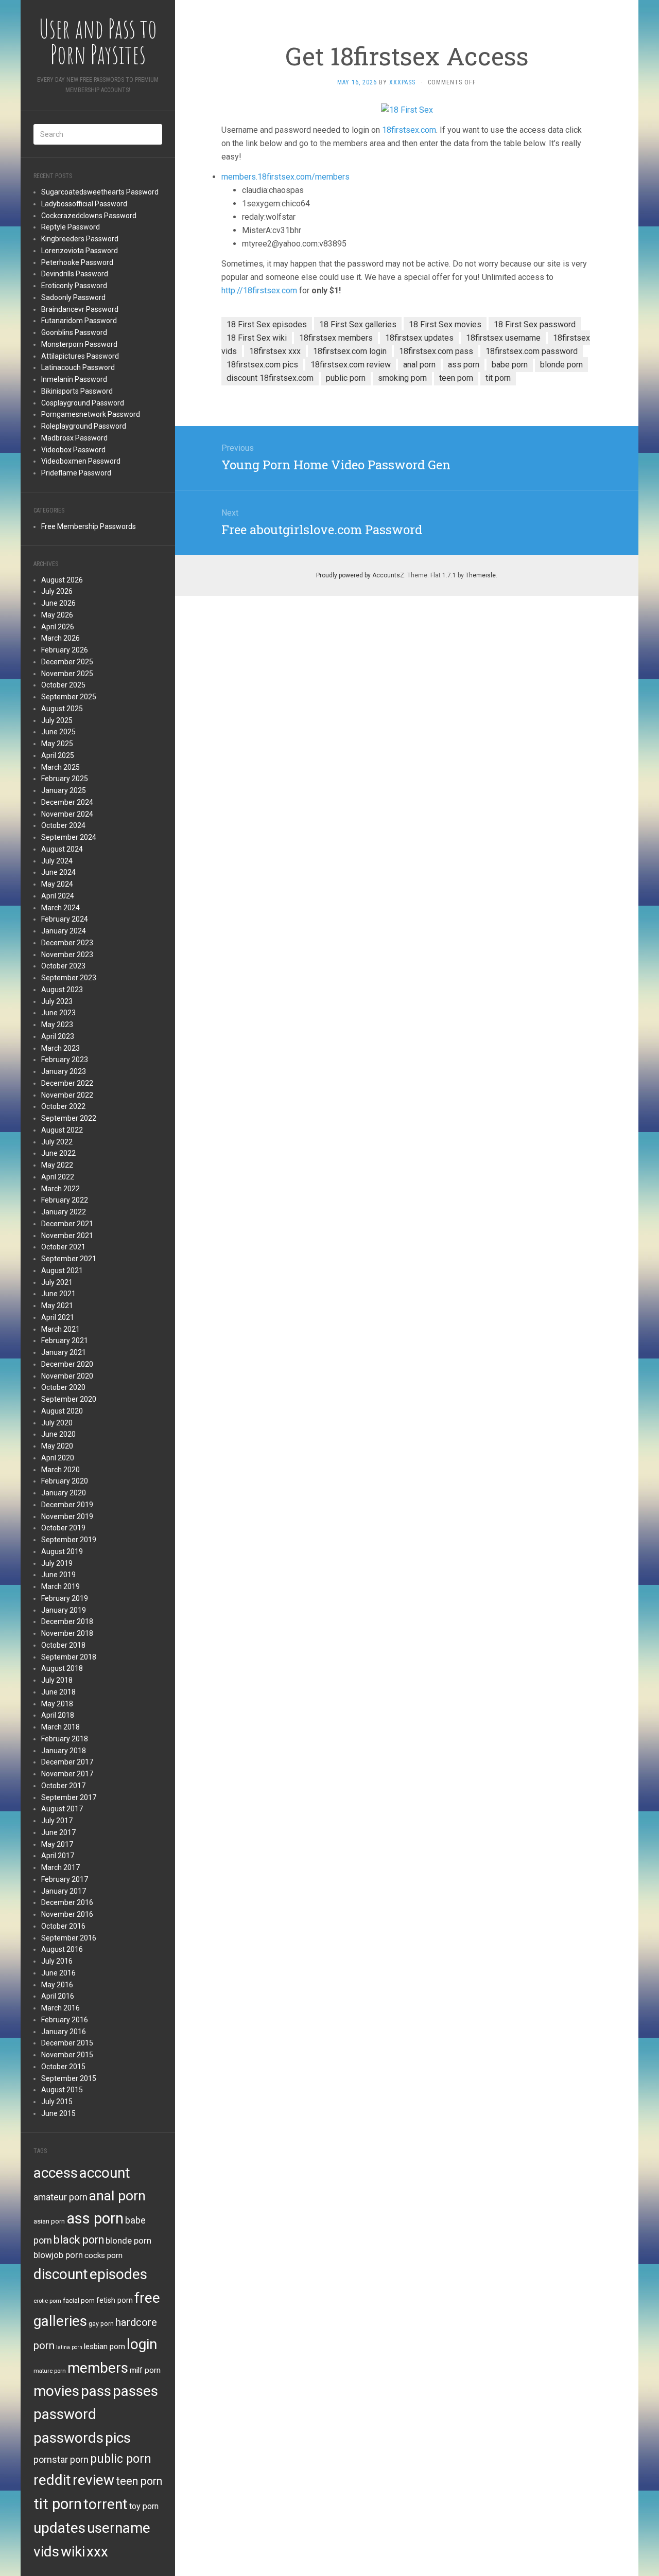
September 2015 (69, 2078)
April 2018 (58, 1715)
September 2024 (69, 837)
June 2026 (58, 603)
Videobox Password (73, 450)
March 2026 (60, 638)
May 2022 (57, 1165)
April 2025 (58, 755)
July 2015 (57, 2102)
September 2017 (69, 1797)
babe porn (510, 365)
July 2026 (57, 591)
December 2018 (67, 1621)
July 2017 (57, 1821)
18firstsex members (336, 338)
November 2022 (67, 1095)
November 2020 (67, 1376)
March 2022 (60, 1189)
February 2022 (65, 1200)
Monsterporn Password (79, 344)
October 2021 (63, 1247)
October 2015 (63, 2067)
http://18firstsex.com (259, 290)
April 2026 (58, 627)
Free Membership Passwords (89, 526)
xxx (97, 2552)
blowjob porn (58, 2255)
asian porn (49, 2221)
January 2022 (64, 1212)
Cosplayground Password (83, 403)
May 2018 (57, 1704)
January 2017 (64, 1891)
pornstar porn (61, 2459)
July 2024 (57, 861)
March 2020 (60, 1470)
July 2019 (57, 1563)
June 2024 (58, 872)
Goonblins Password (74, 332)
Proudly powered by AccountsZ (360, 575)
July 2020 (57, 1423)
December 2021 (67, 1224)
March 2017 (60, 1867)
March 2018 (60, 1727)
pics (118, 2438)
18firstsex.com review (351, 365)
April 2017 (58, 1856)
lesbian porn (105, 2346)
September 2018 (69, 1657)
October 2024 (63, 825)
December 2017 (67, 1762)
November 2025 (67, 674)
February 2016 (65, 2020)
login (142, 2344)
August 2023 (62, 990)
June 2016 (58, 1973)
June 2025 (58, 732)
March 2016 (60, 2008)
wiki (73, 2552)
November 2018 (67, 1633)
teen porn (139, 2481)
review (93, 2480)
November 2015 (67, 2055)
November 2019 (67, 1516)
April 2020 (58, 1458)
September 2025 (69, 697)
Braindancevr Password (80, 309)
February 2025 (65, 779)
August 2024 (62, 849)
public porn (121, 2459)
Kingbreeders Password (80, 239)
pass (96, 2391)
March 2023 (60, 1048)
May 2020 (57, 1446)
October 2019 (63, 1528)
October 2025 (63, 685)
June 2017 (58, 1832)
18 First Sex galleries (358, 324)
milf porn (145, 2370)
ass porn (95, 2218)
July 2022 (57, 1142)
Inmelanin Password (74, 379)
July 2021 (57, 1282)
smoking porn (402, 378)
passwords (68, 2438)
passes (135, 2391)
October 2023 (63, 966)
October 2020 (63, 1387)
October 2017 (63, 1786)
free (147, 2298)
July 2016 (57, 1961)
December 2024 (67, 802)
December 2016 (67, 1902)
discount (61, 2274)
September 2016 (69, 1938)
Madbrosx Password (74, 438)
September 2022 (69, 1118)
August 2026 (62, 580)
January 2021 (64, 1352)
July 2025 (57, 720)
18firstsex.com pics (262, 365)
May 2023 (57, 1025)
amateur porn (60, 2197)
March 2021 (60, 1329)
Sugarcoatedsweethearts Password (100, 192)
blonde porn (128, 2240)
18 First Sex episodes (267, 324)
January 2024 (64, 931)
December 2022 (67, 1083)
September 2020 (69, 1399)
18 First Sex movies (445, 324)
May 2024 (57, 884)
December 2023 (67, 943)
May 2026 (57, 615)
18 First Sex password (535, 324)
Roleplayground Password (84, 426)
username (119, 2528)
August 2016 (62, 1949)
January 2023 (64, 1071)
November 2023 (67, 955)
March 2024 (60, 908)
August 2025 (62, 709)
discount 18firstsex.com (270, 378)
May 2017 (57, 1844)
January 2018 (64, 1751)
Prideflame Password (76, 473)
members (98, 2368)
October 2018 (63, 1645)
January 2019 (64, 1610)
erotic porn (47, 2301)
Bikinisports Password (77, 391)
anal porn (117, 2195)
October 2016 (63, 1926)
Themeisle (481, 575)
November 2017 (67, 1774)
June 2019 (58, 1575)
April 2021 (58, 1317)
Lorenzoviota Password (80, 251)
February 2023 (65, 1060)
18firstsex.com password (532, 351)
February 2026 (65, 650)
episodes (118, 2274)
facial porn (79, 2300)
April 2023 (58, 1036)
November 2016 (67, 1914)
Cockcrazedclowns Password (89, 216)
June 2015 (58, 2113)
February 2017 (65, 1879)
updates (59, 2528)
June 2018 (58, 1692)
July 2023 (57, 1001)
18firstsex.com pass (436, 351)
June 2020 (58, 1434)
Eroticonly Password (74, 286)
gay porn (101, 2324)
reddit (52, 2480)
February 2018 (65, 1739)
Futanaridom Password (79, 321)
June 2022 (58, 1153)
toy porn (144, 2506)
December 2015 (67, 2043)
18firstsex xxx (275, 351)
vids (46, 2552)
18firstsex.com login (350, 351)
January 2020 (64, 1493)
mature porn (50, 2371)
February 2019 (65, 1598)
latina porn (69, 2347)
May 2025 (57, 744)
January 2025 (64, 790)
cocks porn (103, 2255)
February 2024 (65, 919)
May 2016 (57, 1985)
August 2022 (62, 1130)
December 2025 (67, 662)
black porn (79, 2240)
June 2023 (58, 1013)
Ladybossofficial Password (84, 204)
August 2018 (62, 1668)
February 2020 (65, 1481)
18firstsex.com (409, 130)
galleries (60, 2321)
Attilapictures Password (80, 356)
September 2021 (69, 1259)
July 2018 (57, 1680)
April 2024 (58, 896)
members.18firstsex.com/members (285, 177)
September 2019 (69, 1540)
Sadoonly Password (73, 297)
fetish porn (115, 2300)
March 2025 (60, 767)
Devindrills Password (75, 274)
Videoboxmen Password (81, 461)
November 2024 (67, 814)
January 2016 (64, 2032)
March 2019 (60, 1586)
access (56, 2173)
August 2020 (62, 1411)
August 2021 (62, 1271)
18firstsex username (503, 338)
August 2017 (62, 1809)
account (105, 2173)
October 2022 (63, 1106)
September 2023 (69, 978)
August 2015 (62, 2090)
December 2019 (67, 1505)
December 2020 (67, 1364)
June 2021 (58, 1294)
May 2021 (57, 1305)
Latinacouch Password (78, 367)
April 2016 (58, 1996)
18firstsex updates (419, 338)
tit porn (58, 2504)
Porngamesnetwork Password (91, 414)
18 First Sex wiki (257, 338)
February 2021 (65, 1340)
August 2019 (62, 1551)
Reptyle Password (71, 227)
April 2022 (58, 1177)
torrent (106, 2504)
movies (56, 2391)
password (65, 2414)
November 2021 (67, 1236)
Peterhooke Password (77, 262)
